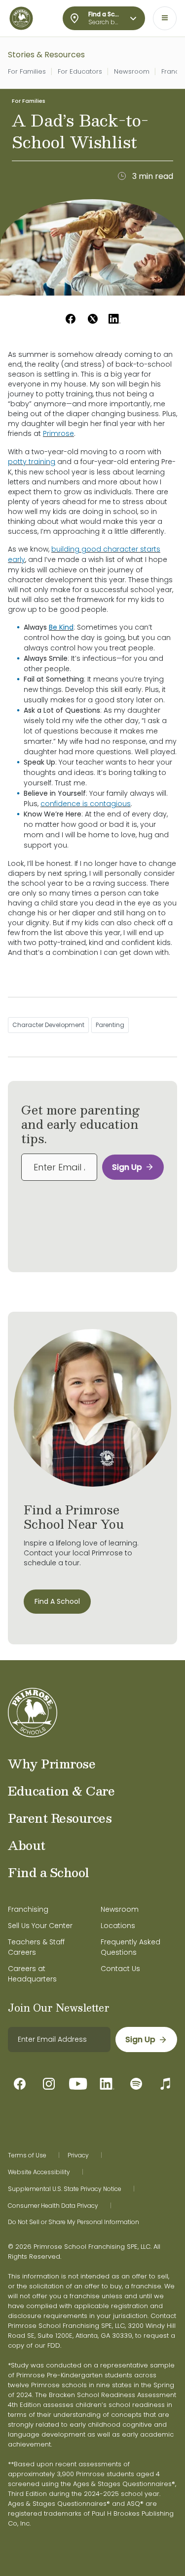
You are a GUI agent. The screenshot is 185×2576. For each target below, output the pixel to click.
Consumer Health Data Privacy (53, 2206)
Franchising (28, 1909)
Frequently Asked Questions (130, 1947)
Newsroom (132, 71)
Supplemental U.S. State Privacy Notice (65, 2189)
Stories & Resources (46, 55)
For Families (27, 71)
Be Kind (61, 627)
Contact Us (120, 1969)
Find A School (57, 1601)
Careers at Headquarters (32, 1974)
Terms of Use (27, 2155)
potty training (32, 462)
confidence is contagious (86, 804)
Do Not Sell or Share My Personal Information (74, 2222)
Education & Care (61, 1791)
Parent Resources (60, 1818)
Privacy (78, 2155)
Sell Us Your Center (40, 1926)
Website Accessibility (39, 2172)
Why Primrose (52, 1763)
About (27, 1845)
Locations (118, 1926)
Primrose (58, 433)
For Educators (80, 71)
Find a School (49, 1872)
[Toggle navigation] (165, 18)
